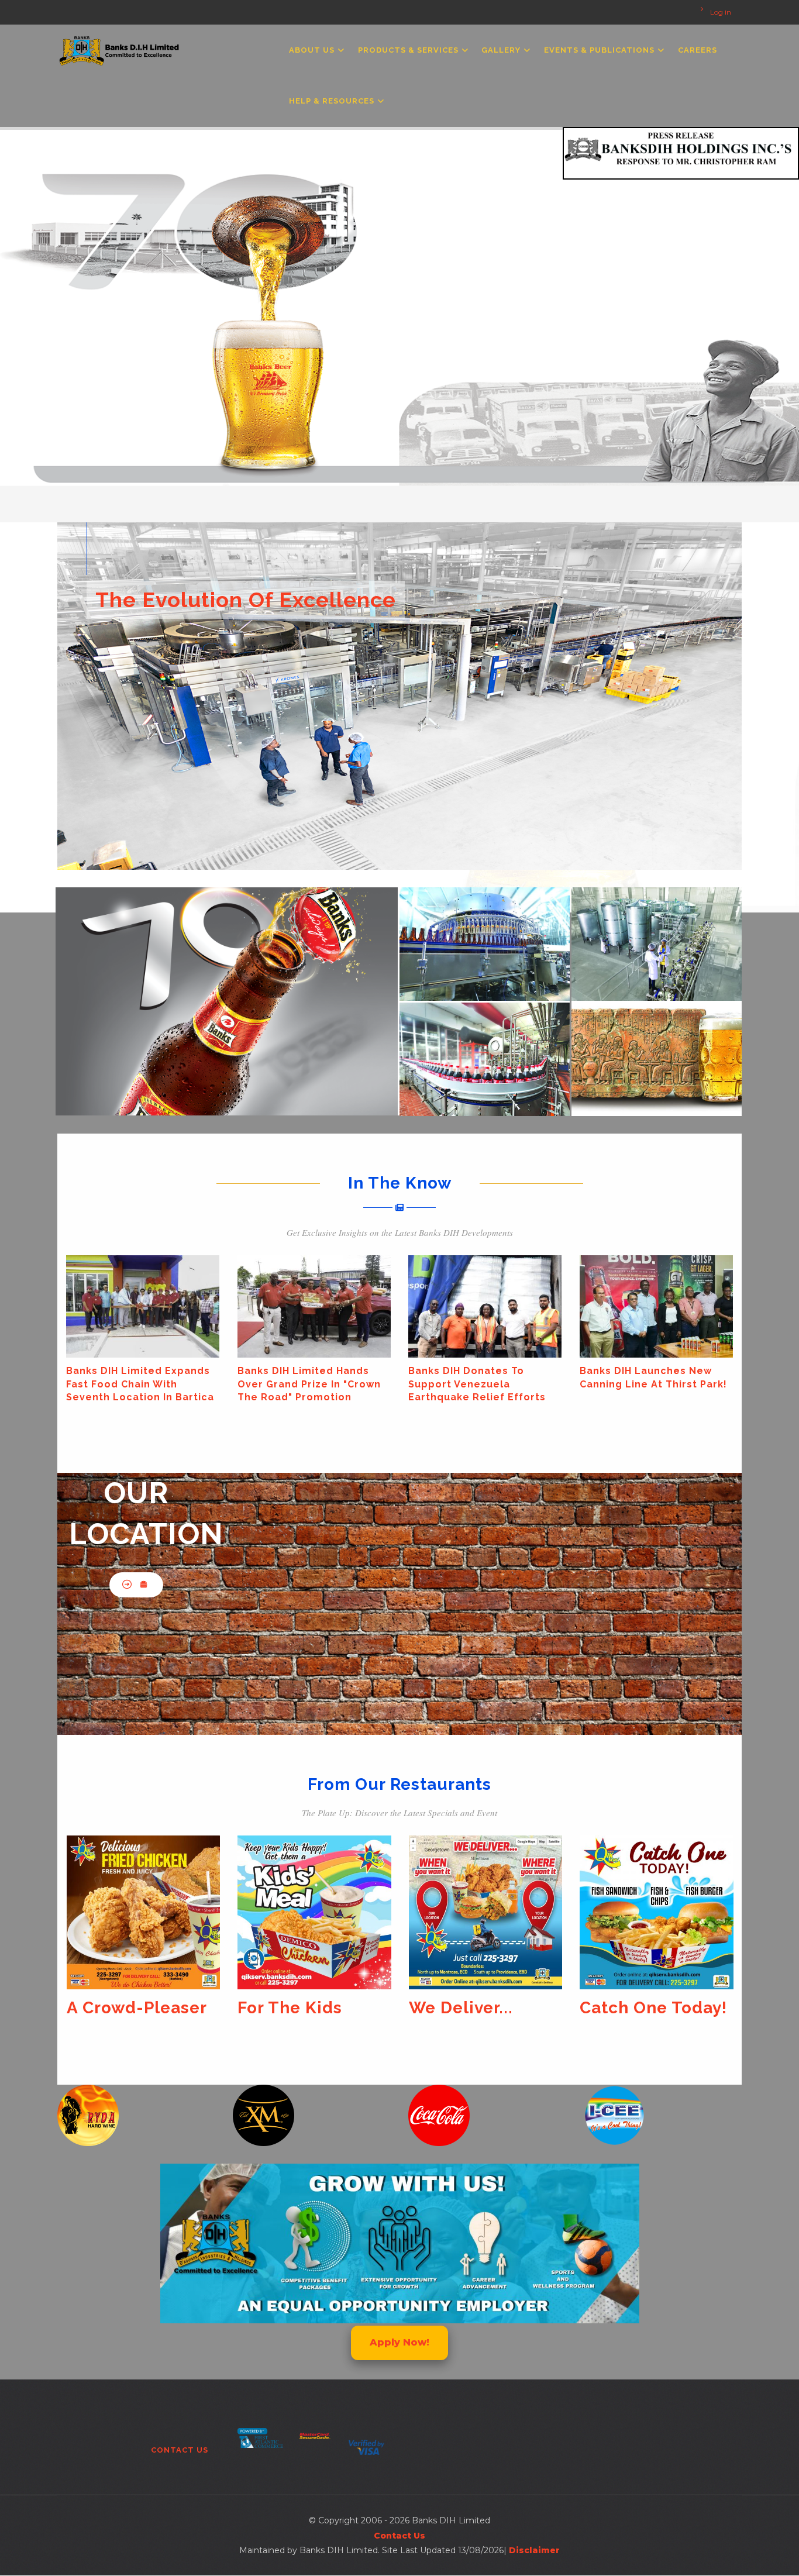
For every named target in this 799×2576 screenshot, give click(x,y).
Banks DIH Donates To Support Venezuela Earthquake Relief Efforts (203, 1384)
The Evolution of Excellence (246, 600)
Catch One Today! (482, 2008)
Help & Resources (333, 101)
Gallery (502, 50)
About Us (313, 50)
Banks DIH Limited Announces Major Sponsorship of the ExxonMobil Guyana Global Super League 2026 (546, 1397)
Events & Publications (600, 50)
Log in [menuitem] (721, 12)
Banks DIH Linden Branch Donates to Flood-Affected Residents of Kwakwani (721, 1384)
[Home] (120, 48)
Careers (698, 50)
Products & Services (409, 50)
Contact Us (180, 2450)
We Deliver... (290, 2008)
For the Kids (118, 2008)
